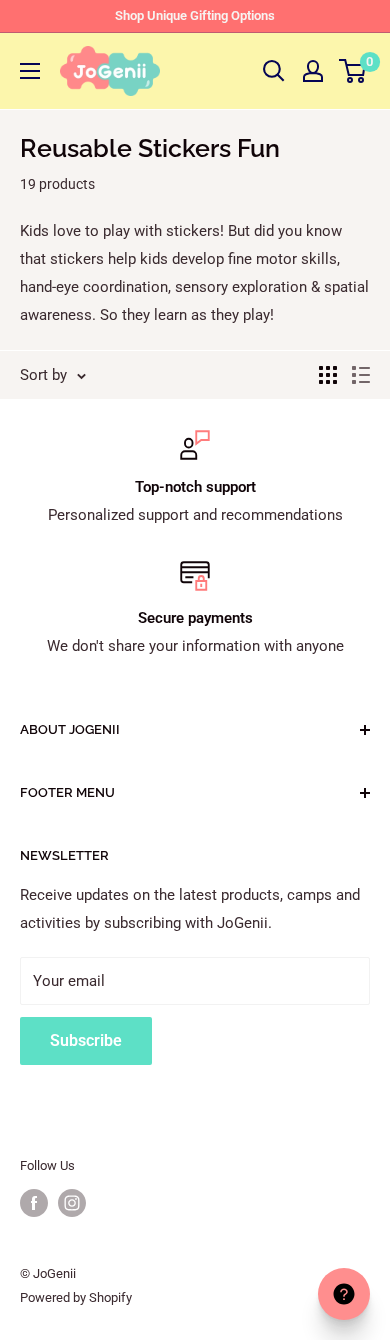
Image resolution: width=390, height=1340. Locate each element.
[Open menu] (30, 71)
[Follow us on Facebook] (34, 1203)
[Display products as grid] (328, 375)
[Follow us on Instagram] (72, 1203)
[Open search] (274, 71)
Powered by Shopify (76, 1297)
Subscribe (86, 1040)
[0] (353, 71)
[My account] (313, 71)
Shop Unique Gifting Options (195, 15)
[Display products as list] (361, 375)
